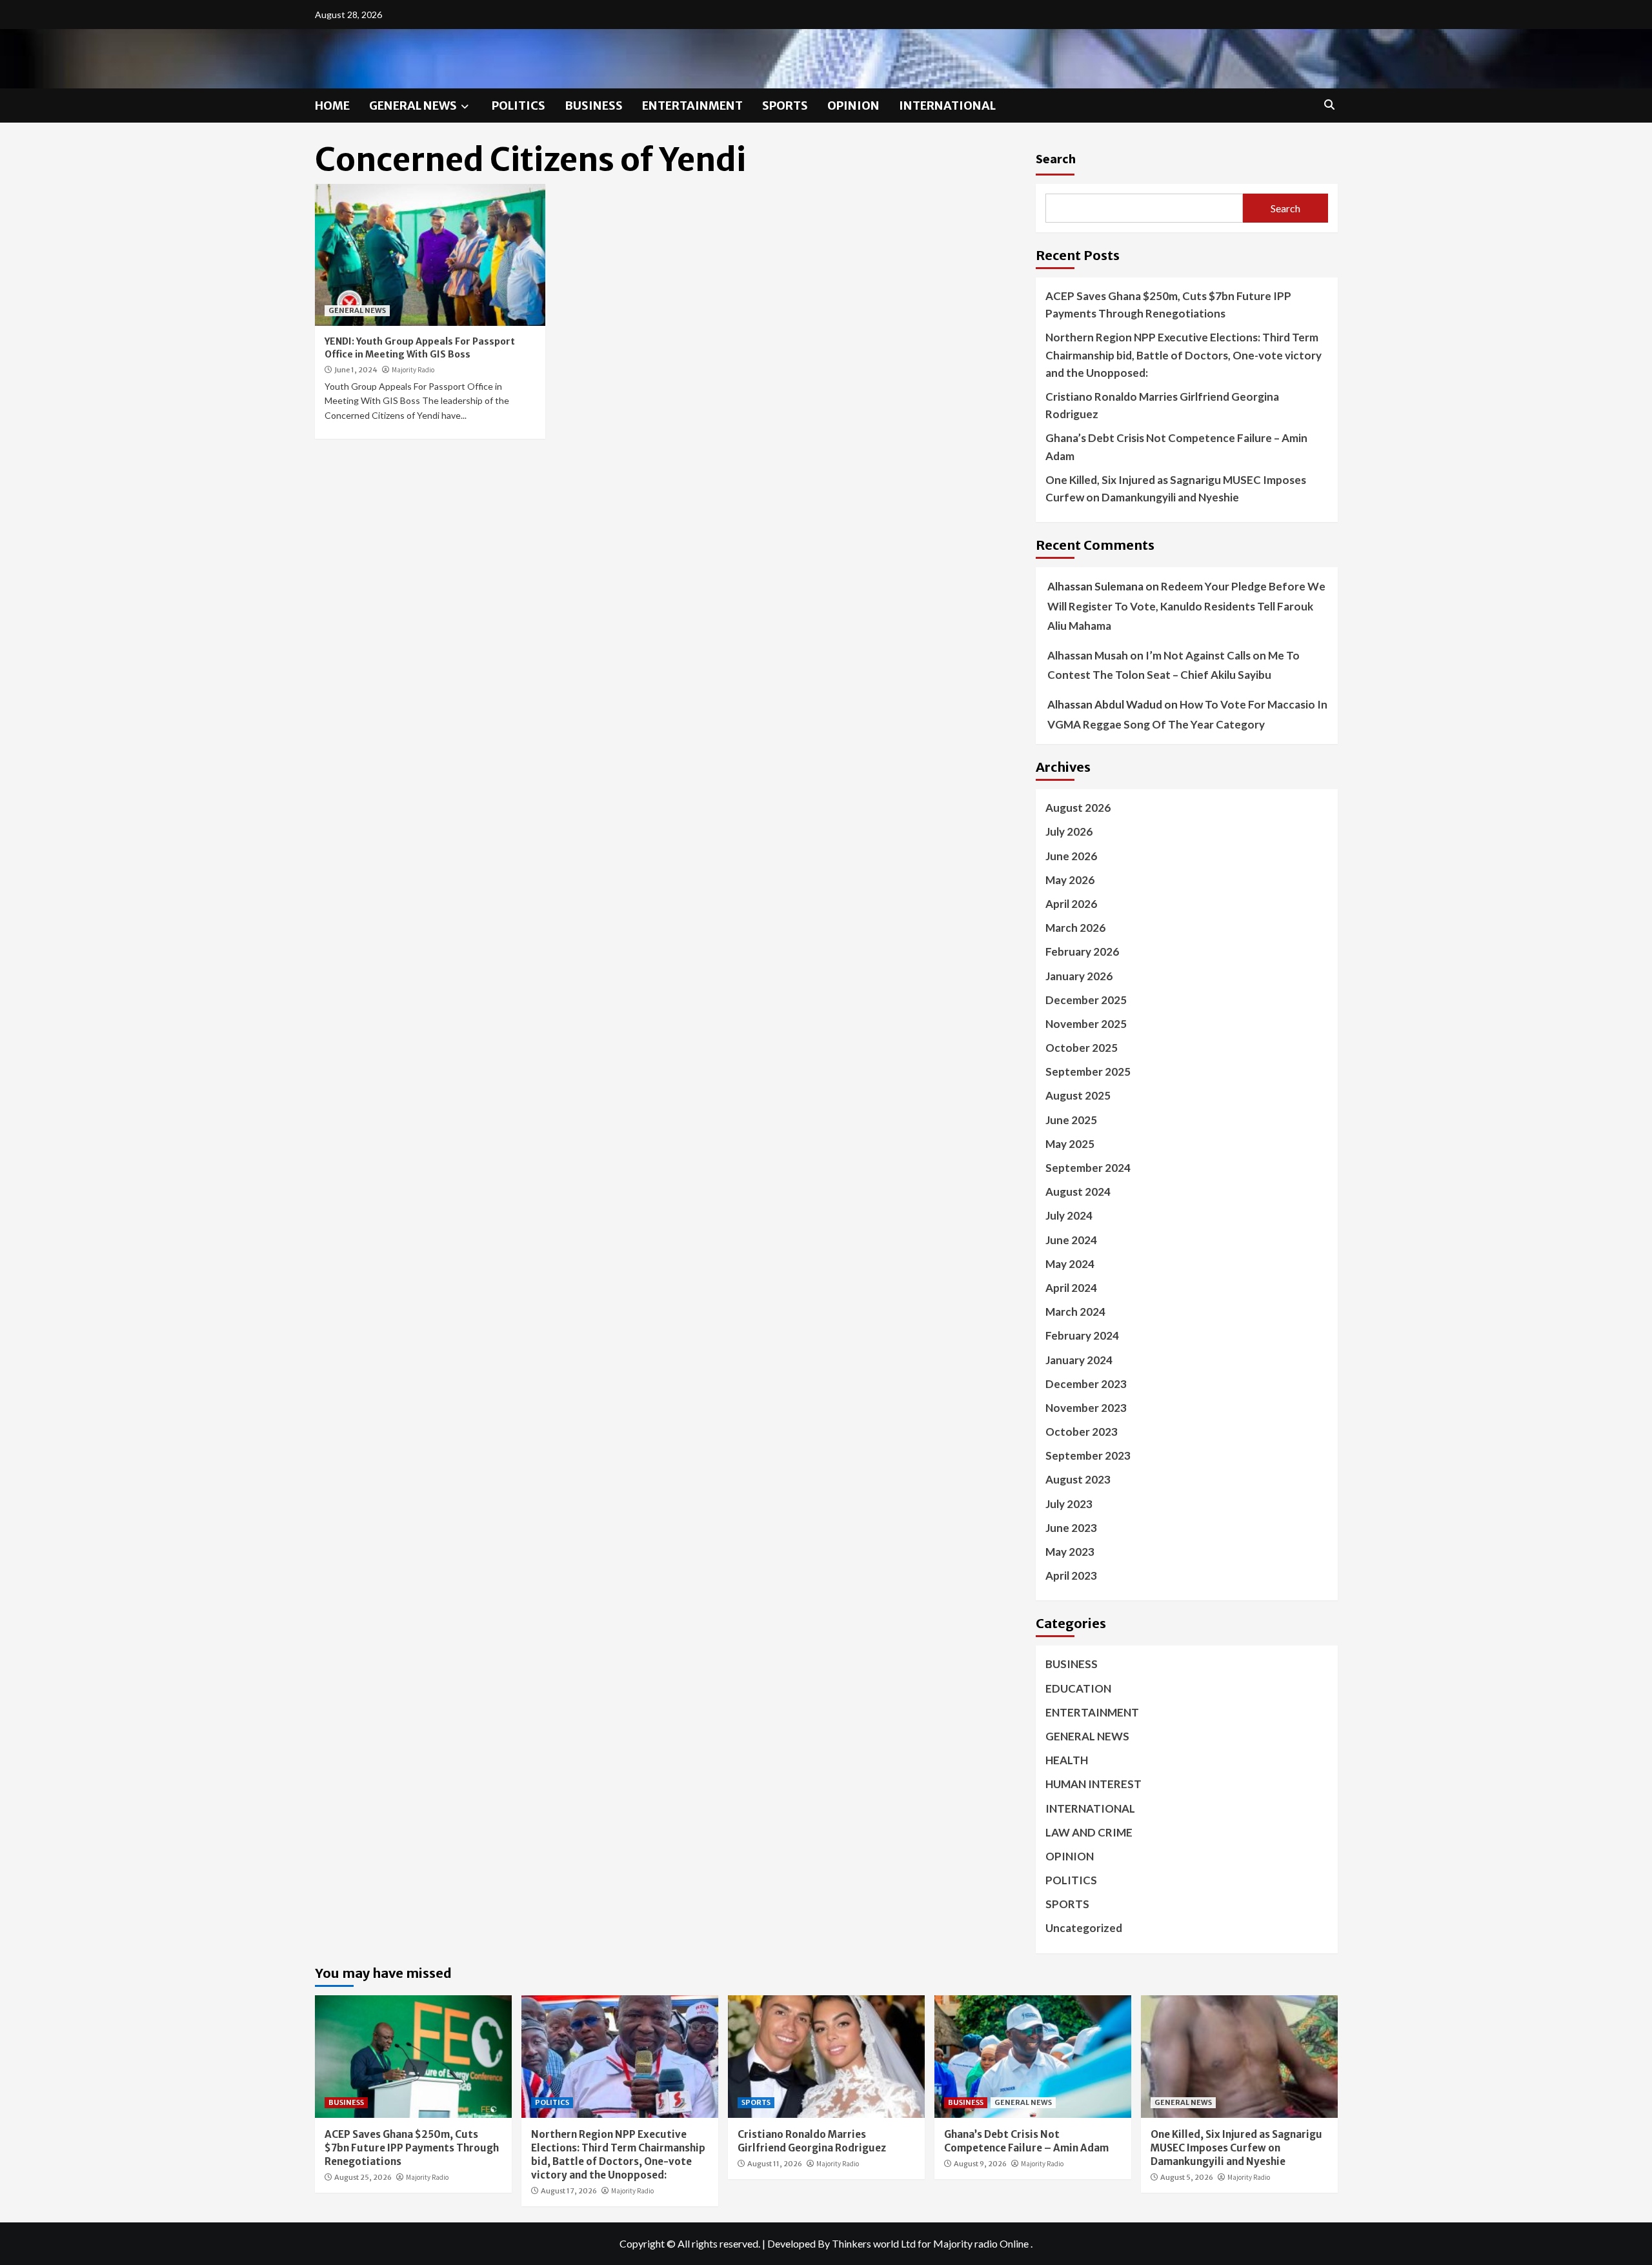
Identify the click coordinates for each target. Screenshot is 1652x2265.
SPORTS (785, 106)
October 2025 (1082, 1048)
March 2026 (1075, 928)
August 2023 (1078, 1479)
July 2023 (1069, 1504)
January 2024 (1079, 1360)
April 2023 (1071, 1575)
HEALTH (1067, 1760)
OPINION (853, 106)
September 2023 (1088, 1455)
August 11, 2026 (775, 2164)
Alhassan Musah (1088, 655)
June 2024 (1071, 1240)
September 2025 (1088, 1072)
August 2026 (1078, 808)
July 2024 (1069, 1215)
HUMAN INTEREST (1093, 1784)
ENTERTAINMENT (692, 106)
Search (1056, 158)
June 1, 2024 (356, 370)
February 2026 (1082, 951)
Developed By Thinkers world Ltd (841, 2243)
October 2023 (1082, 1432)
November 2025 (1086, 1024)
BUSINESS (594, 106)
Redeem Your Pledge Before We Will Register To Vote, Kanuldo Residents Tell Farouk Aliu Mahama (1186, 606)
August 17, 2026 (569, 2191)
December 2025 (1086, 1000)
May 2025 (1070, 1144)
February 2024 (1082, 1335)
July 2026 (1069, 831)
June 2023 (1071, 1528)
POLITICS (519, 106)
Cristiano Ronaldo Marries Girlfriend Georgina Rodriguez (1162, 405)
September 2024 (1088, 1168)
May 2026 (1070, 880)
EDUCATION (1078, 1688)
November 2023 (1086, 1408)
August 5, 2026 (1187, 2177)
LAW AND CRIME (1089, 1832)
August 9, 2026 (980, 2164)
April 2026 (1071, 904)
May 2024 (1070, 1264)
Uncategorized (1084, 1928)
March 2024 (1075, 1312)
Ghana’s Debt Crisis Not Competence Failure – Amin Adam (1176, 447)
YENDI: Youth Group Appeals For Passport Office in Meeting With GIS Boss (420, 348)
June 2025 (1071, 1120)
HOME (332, 106)
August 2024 (1078, 1192)
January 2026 (1079, 976)
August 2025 (1078, 1095)
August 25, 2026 (363, 2177)
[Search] (1330, 105)
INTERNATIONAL (947, 106)
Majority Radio (413, 370)
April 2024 (1071, 1288)
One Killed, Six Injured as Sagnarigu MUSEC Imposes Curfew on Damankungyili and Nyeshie (1176, 488)
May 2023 (1070, 1552)
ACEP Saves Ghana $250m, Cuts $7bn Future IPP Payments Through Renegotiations (1168, 305)
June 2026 (1071, 856)
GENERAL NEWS (413, 106)
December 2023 (1086, 1384)
